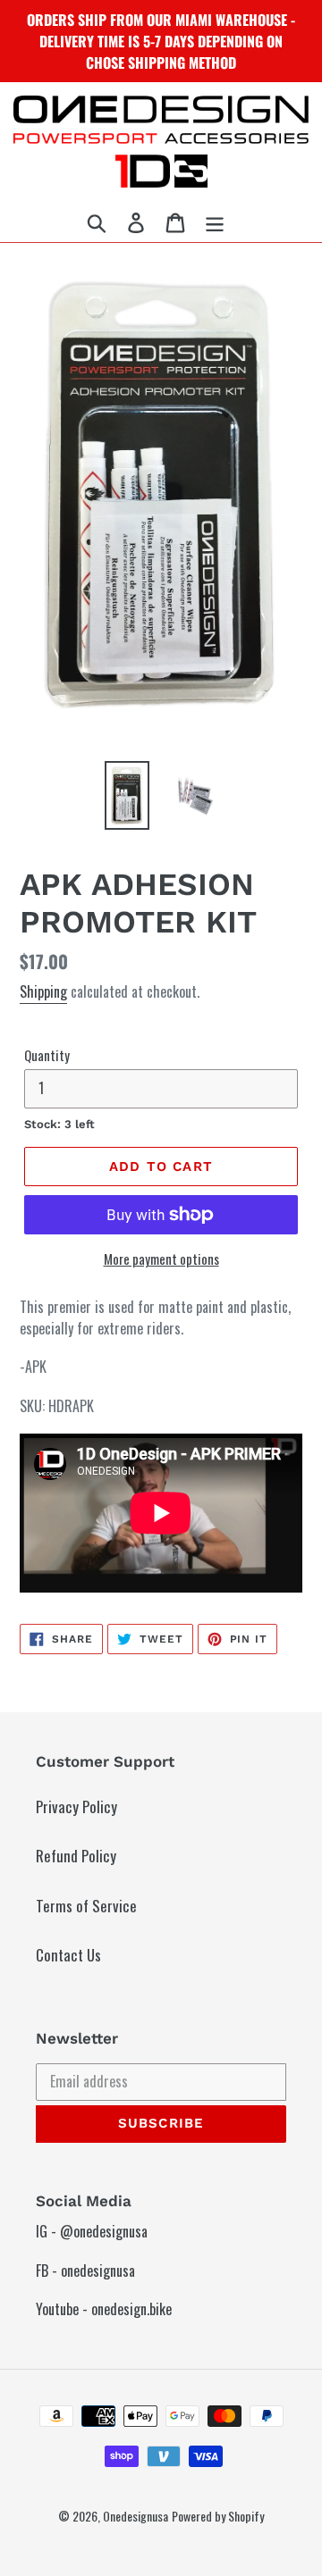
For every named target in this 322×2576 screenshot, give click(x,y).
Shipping (43, 991)
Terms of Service (86, 1906)
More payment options (161, 1259)
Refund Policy (76, 1856)
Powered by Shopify (218, 2516)
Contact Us (68, 1955)
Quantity (47, 1055)
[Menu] (215, 222)
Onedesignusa (136, 2516)
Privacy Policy (76, 1807)
